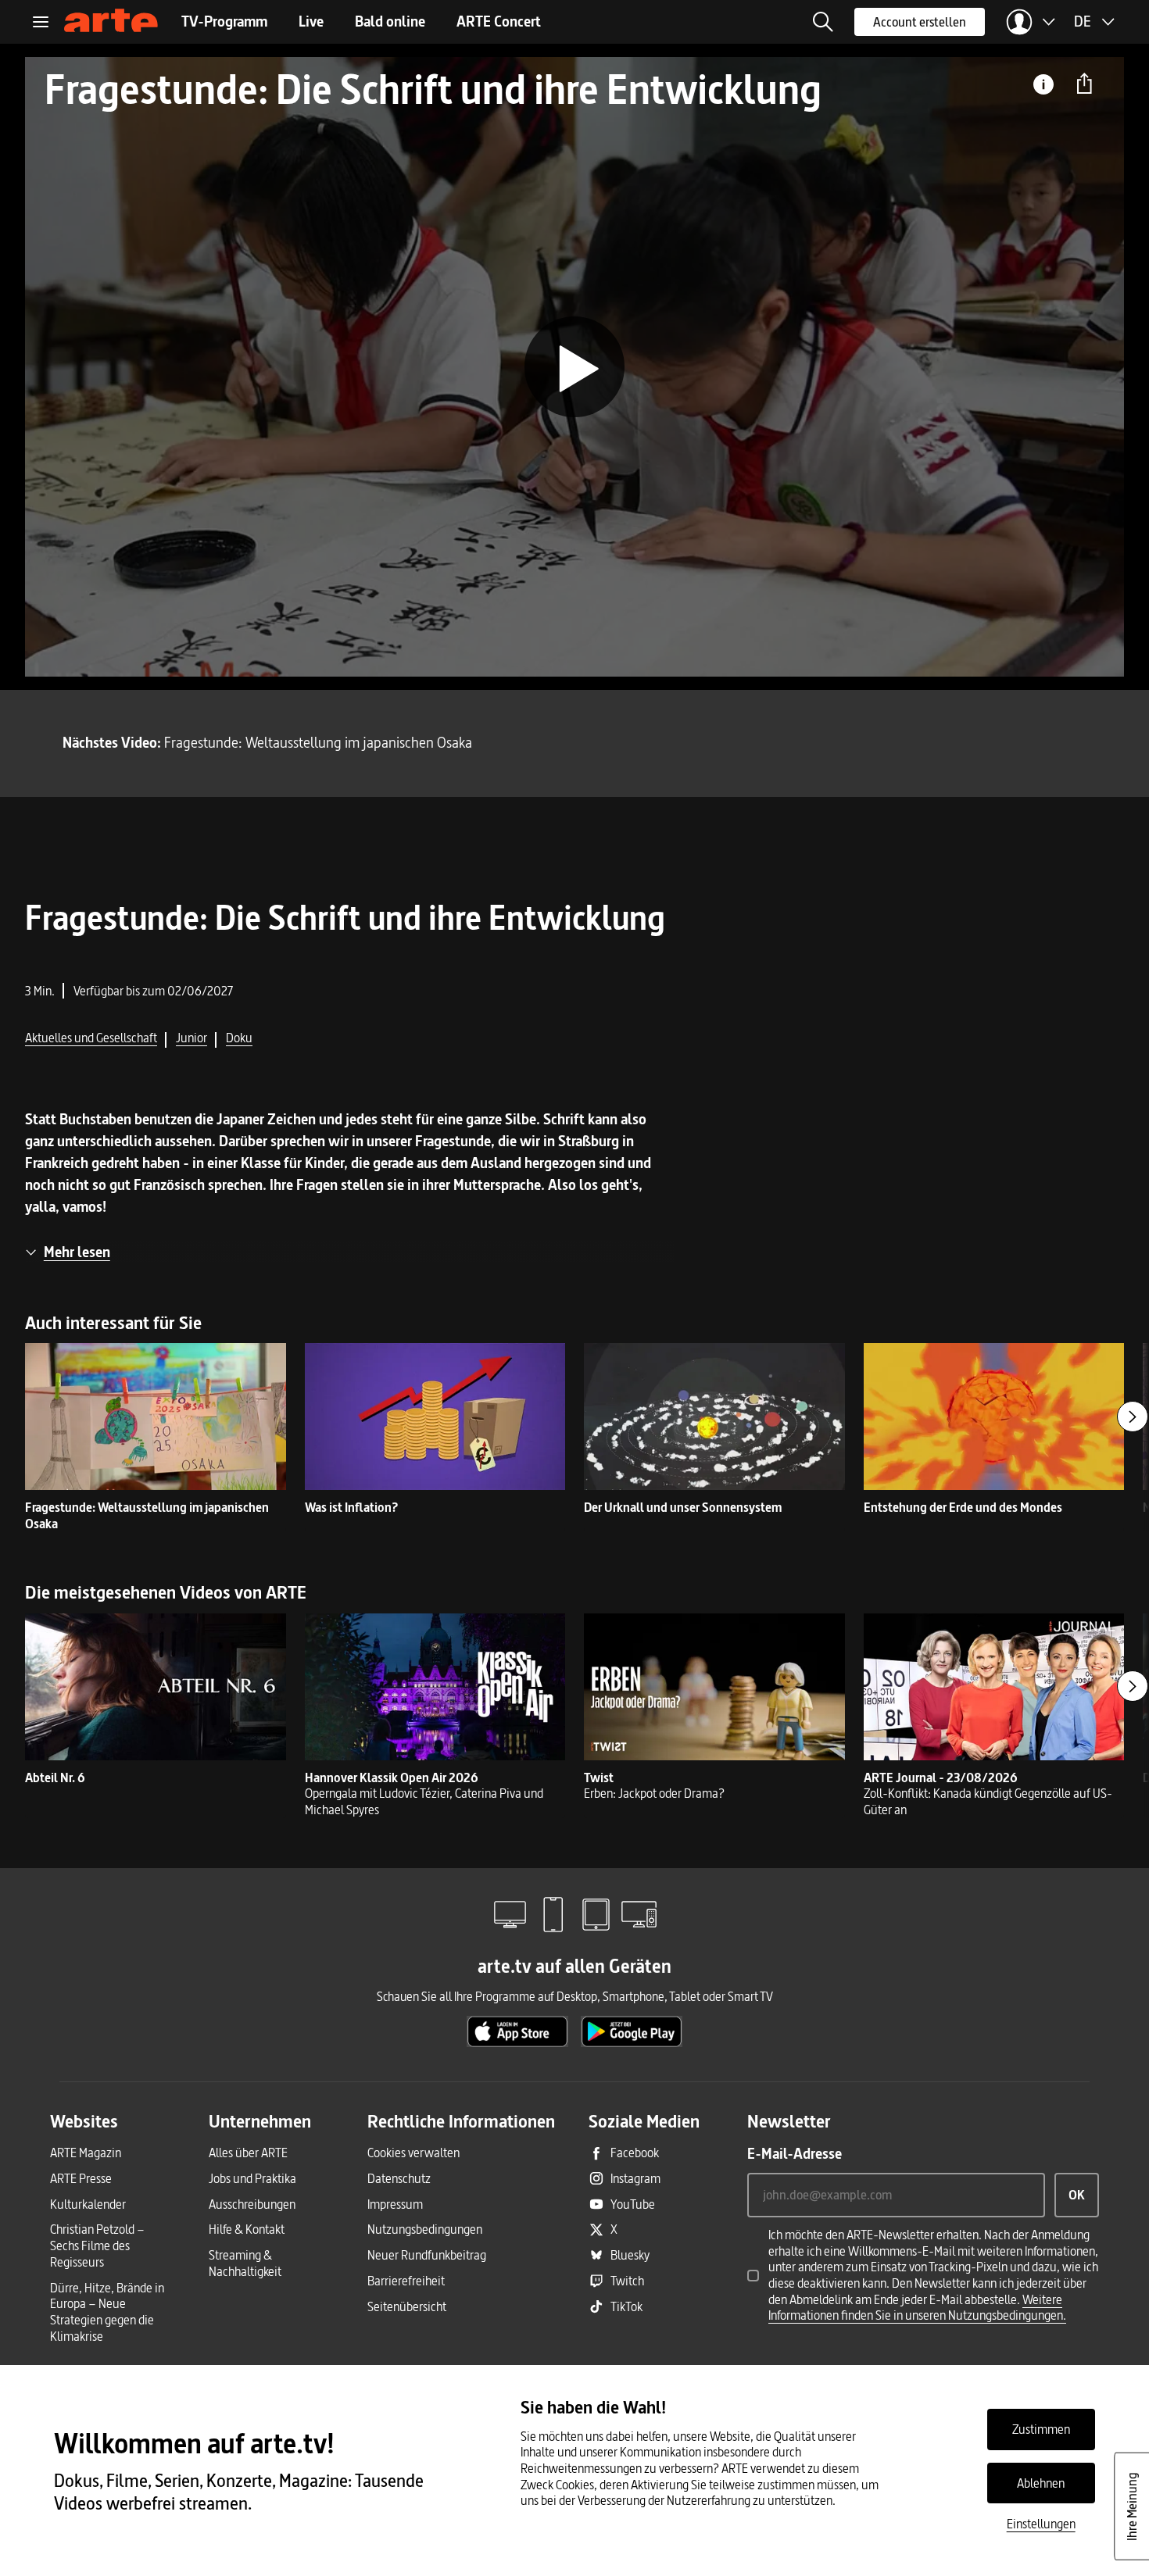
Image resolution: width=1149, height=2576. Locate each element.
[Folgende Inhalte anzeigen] (1133, 1417)
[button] (823, 22)
